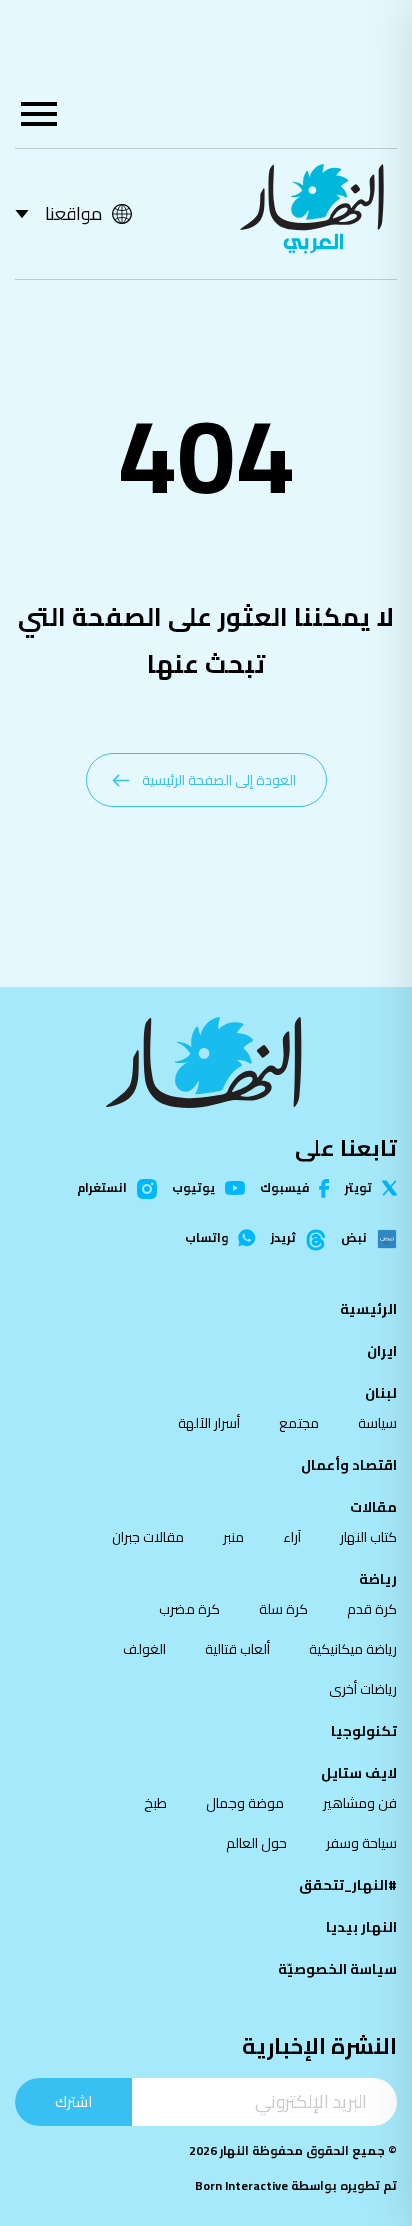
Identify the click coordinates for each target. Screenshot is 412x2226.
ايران (382, 1351)
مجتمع (299, 1423)
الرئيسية (368, 1309)
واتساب (206, 1238)
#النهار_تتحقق (348, 1885)
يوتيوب (193, 1188)
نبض (354, 1239)
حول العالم (256, 1843)
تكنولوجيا (364, 1731)
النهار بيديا (361, 1927)
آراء (292, 1537)
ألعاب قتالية (237, 1649)
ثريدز (283, 1239)
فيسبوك (284, 1188)
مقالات (373, 1507)
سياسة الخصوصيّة (337, 1969)
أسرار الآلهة (209, 1423)
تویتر (358, 1188)
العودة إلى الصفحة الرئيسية (219, 780)
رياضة (378, 1579)
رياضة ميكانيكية (353, 1649)
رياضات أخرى (363, 1689)
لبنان (381, 1393)
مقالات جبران (148, 1537)
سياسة (377, 1423)
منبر (233, 1537)
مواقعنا (73, 213)
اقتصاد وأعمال (349, 1465)
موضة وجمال (245, 1803)
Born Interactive (241, 2185)
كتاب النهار (368, 1537)
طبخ (155, 1803)
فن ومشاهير (360, 1803)
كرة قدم (372, 1609)
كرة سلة (283, 1609)
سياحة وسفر (361, 1843)
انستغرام (102, 1189)
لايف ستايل (359, 1773)
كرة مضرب (189, 1609)
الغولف (144, 1649)
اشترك (73, 2101)
